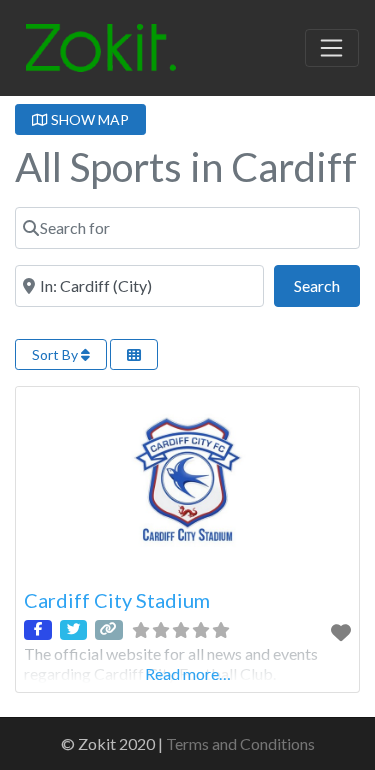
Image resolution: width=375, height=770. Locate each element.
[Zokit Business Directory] (101, 45)
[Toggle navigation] (332, 48)
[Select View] (134, 354)
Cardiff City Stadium (117, 600)
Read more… (188, 673)
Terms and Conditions (240, 743)
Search (327, 285)
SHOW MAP (88, 119)
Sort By (56, 354)
